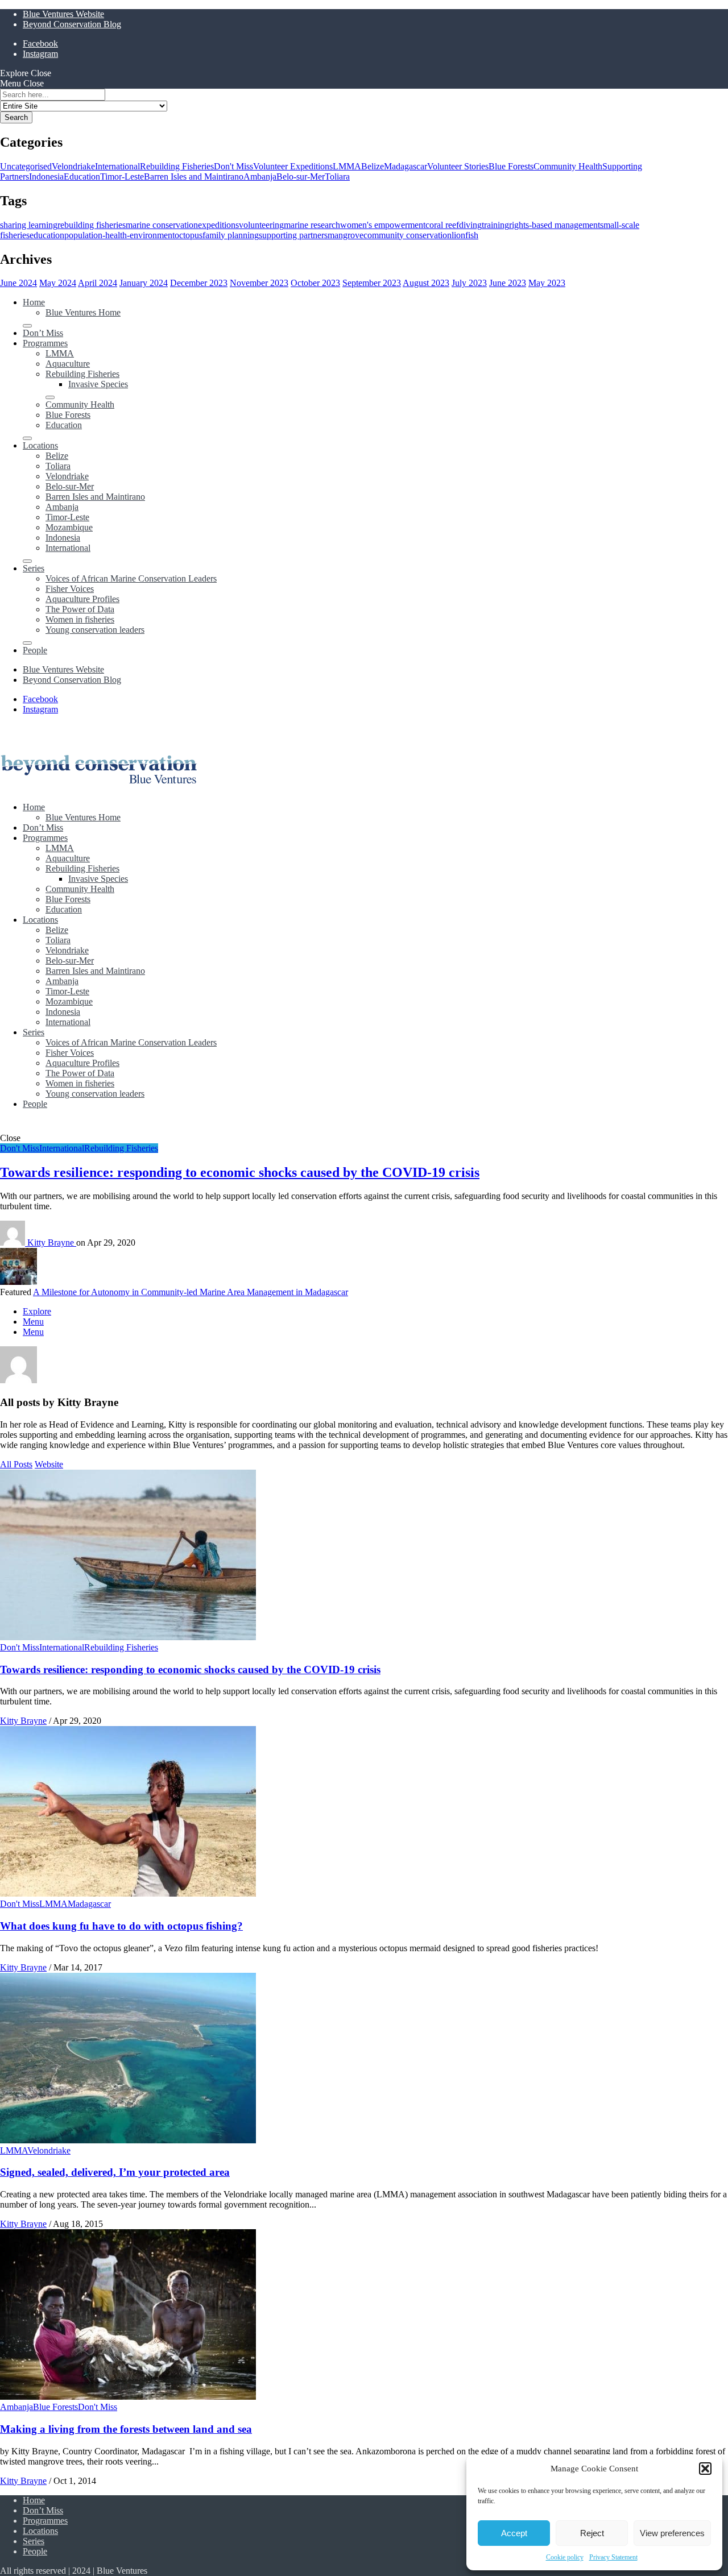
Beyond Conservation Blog (72, 24)
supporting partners (293, 235)
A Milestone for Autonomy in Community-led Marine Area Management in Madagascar (191, 1292)
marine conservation (162, 225)
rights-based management (555, 225)
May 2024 (58, 283)
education (47, 235)
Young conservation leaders (95, 630)
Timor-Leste (122, 177)
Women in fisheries (80, 619)
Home (34, 302)
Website (49, 1464)
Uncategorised (26, 166)
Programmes (45, 343)
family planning (231, 235)
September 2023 (372, 283)
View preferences (672, 2533)
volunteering (261, 225)
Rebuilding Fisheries (177, 166)
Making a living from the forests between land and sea (126, 2429)
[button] (705, 2469)
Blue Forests (511, 166)
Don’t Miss (43, 333)
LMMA (347, 166)
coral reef (442, 225)
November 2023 (259, 283)
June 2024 (18, 283)
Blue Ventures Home (83, 312)
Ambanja (260, 177)
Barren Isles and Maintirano (194, 177)
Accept (514, 2533)
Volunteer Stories (458, 166)
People (35, 650)
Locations (40, 445)
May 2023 (547, 283)
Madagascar (406, 166)
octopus (189, 235)
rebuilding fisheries (92, 225)
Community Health (568, 166)
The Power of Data (80, 609)
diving (470, 225)
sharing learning (29, 225)
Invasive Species (98, 384)
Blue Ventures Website (63, 14)
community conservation (408, 235)
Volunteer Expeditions (293, 166)
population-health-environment (119, 235)
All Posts (16, 1464)
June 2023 (508, 283)
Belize (373, 166)
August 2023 (426, 283)
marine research (312, 225)
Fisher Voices (70, 589)
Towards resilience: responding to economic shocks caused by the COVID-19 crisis (240, 1172)
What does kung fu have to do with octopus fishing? (121, 1926)
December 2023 (199, 283)
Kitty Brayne (52, 1243)
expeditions (218, 225)
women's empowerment (383, 225)
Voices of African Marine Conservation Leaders (131, 578)
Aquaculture (68, 364)
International (117, 166)
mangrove (346, 235)
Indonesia (46, 177)
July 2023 (469, 283)
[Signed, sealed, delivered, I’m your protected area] (128, 2140)
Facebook (40, 43)
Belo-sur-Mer (301, 177)
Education (82, 177)
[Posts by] (14, 1243)
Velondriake (73, 166)
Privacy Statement (613, 2557)
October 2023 (315, 283)
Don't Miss (233, 166)
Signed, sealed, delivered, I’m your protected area (115, 2172)
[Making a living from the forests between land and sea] (128, 2397)
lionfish (465, 235)
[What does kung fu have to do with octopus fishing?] (128, 1893)
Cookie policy (565, 2557)
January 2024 (144, 283)
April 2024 (98, 283)
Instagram (40, 54)
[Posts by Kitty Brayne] (18, 1380)
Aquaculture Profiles (82, 599)
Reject (592, 2533)
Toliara (337, 177)
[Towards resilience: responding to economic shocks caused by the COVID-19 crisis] (128, 1637)
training (495, 225)
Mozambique (69, 527)
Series (34, 568)
